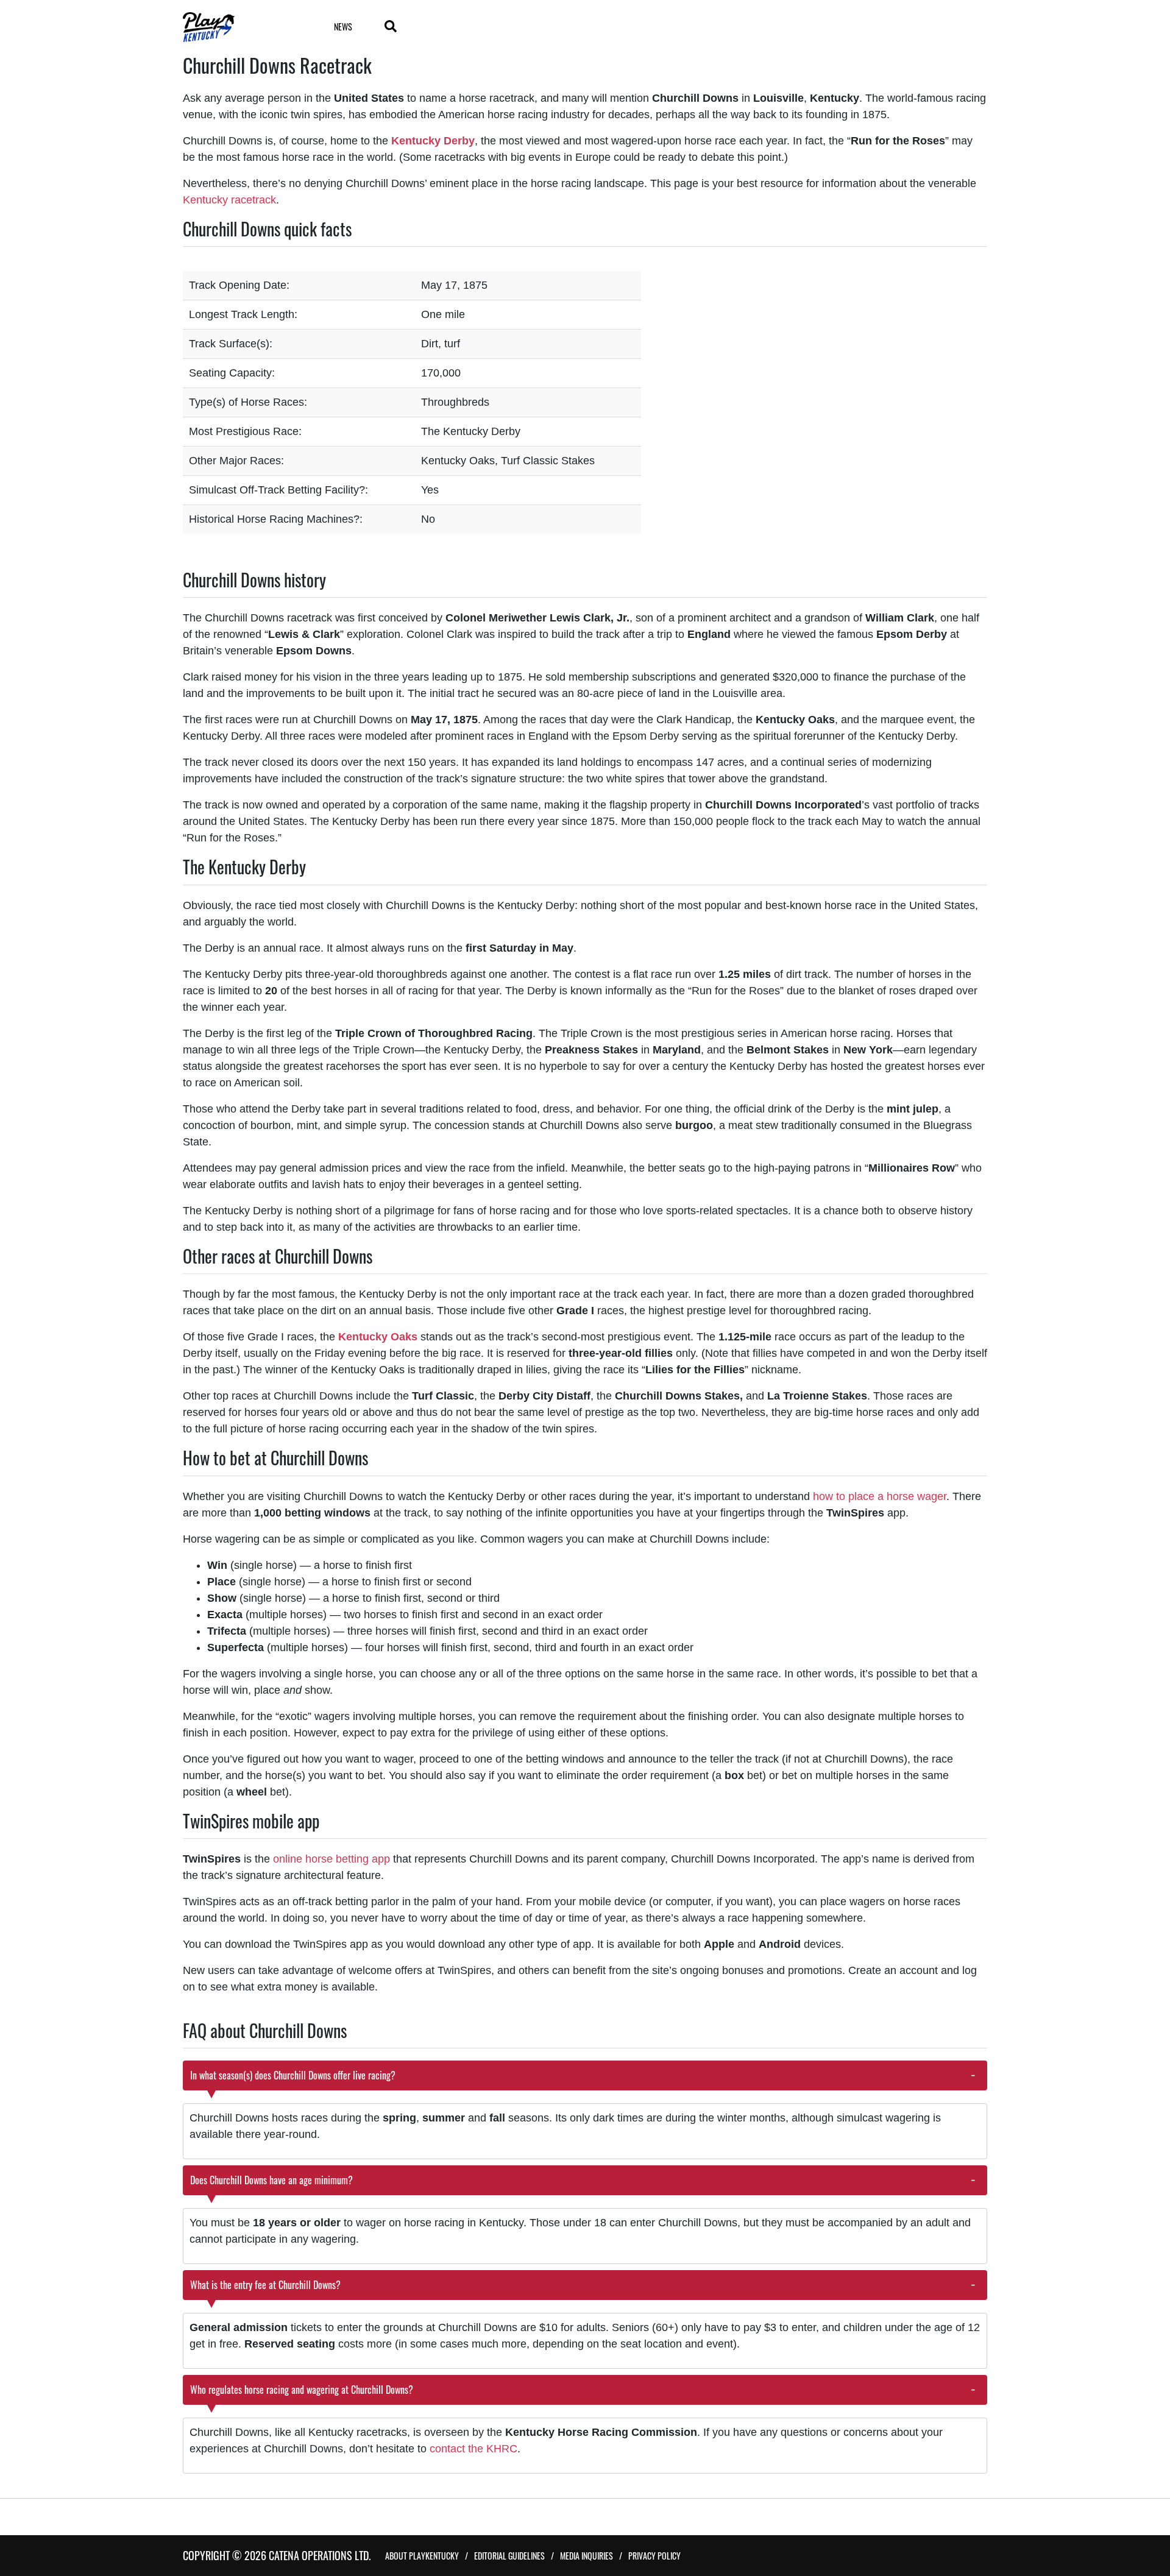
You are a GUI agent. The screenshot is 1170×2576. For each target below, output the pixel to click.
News (343, 27)
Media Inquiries (587, 2556)
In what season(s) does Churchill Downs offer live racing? (293, 2075)
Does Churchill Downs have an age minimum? (271, 2180)
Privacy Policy (654, 2556)
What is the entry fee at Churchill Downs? (265, 2285)
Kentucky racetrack (229, 200)
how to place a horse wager (880, 1496)
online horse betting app (331, 1859)
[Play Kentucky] (243, 27)
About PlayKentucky (422, 2556)
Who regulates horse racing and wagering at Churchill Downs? (302, 2390)
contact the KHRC (472, 2449)
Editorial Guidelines (509, 2556)
